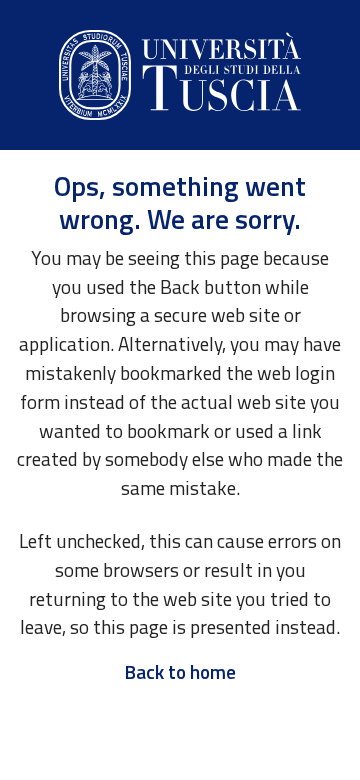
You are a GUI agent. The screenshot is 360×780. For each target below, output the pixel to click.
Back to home (180, 671)
